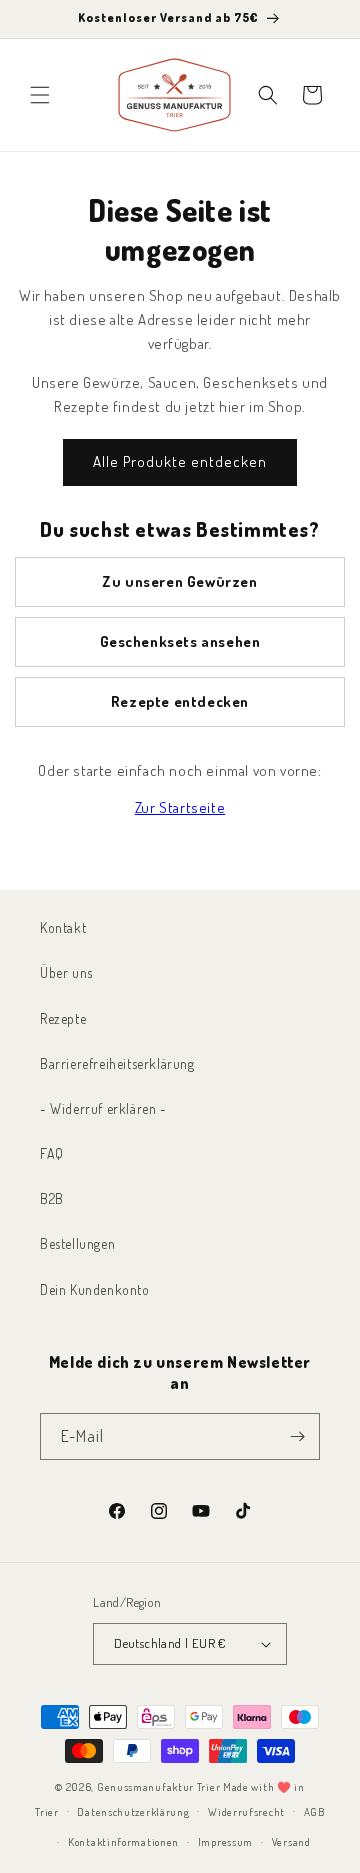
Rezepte (63, 1018)
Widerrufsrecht (246, 1812)
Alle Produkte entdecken (180, 461)
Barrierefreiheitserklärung (117, 1063)
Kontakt (63, 927)
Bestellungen (77, 1243)
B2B (52, 1198)
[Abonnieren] (297, 1436)
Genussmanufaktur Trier (158, 1787)
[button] (40, 95)
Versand (291, 1842)
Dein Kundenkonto (95, 1289)
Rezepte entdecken (180, 701)
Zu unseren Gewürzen (179, 581)
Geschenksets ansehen (180, 641)
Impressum (225, 1842)
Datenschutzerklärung (133, 1812)
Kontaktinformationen (123, 1842)
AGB (314, 1812)
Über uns (66, 972)
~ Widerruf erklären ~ (103, 1108)
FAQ (52, 1153)
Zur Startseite (180, 807)
